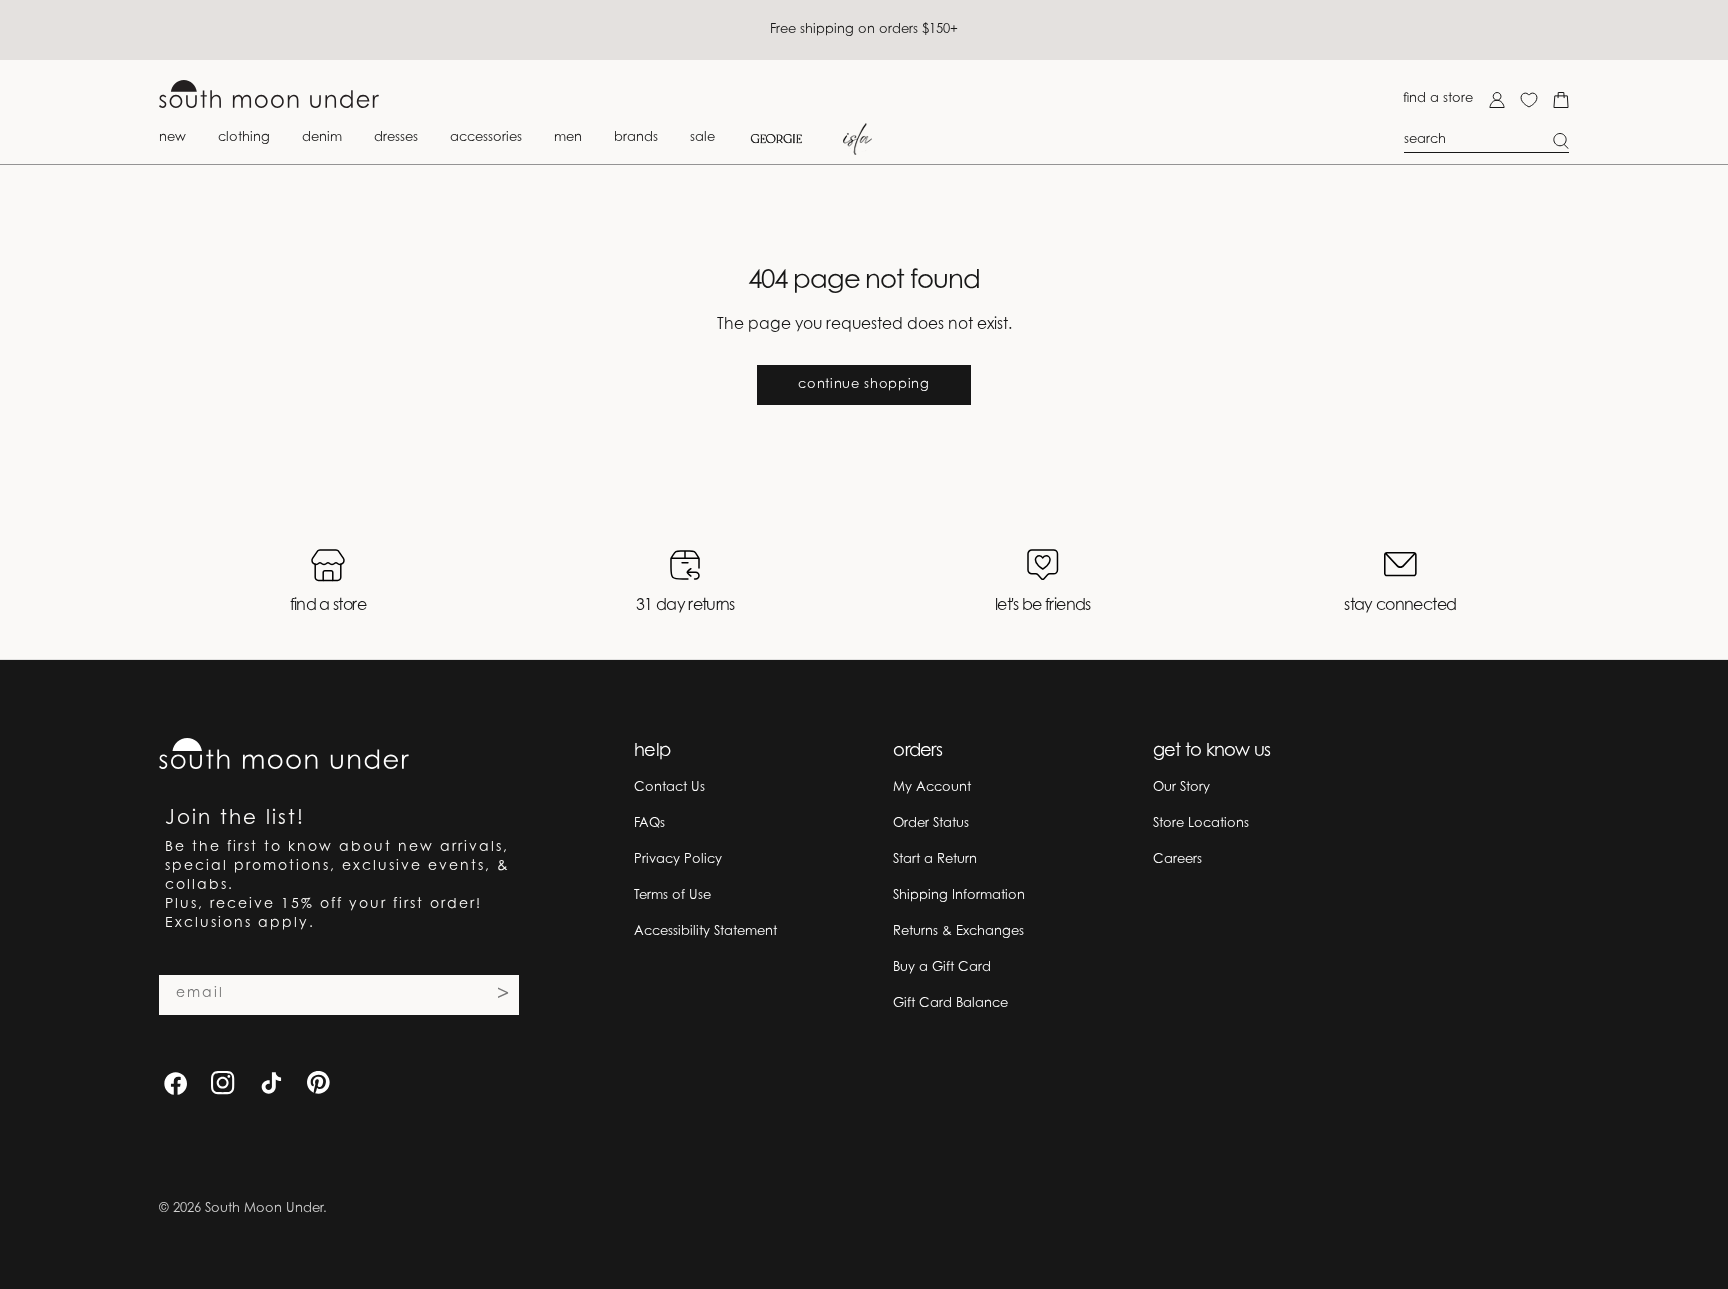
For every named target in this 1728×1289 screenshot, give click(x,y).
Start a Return (935, 859)
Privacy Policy (678, 859)
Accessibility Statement (705, 931)
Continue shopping (863, 384)
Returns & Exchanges (958, 931)
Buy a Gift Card (942, 967)
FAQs (649, 823)
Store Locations (1201, 823)
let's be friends (1043, 606)
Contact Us (669, 787)
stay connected (1400, 606)
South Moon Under (264, 1208)
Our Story (1181, 787)
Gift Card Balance (950, 1003)
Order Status (931, 823)
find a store (1438, 98)
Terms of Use (672, 895)
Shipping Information (959, 895)
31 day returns (685, 606)
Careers (1177, 859)
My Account (932, 787)
